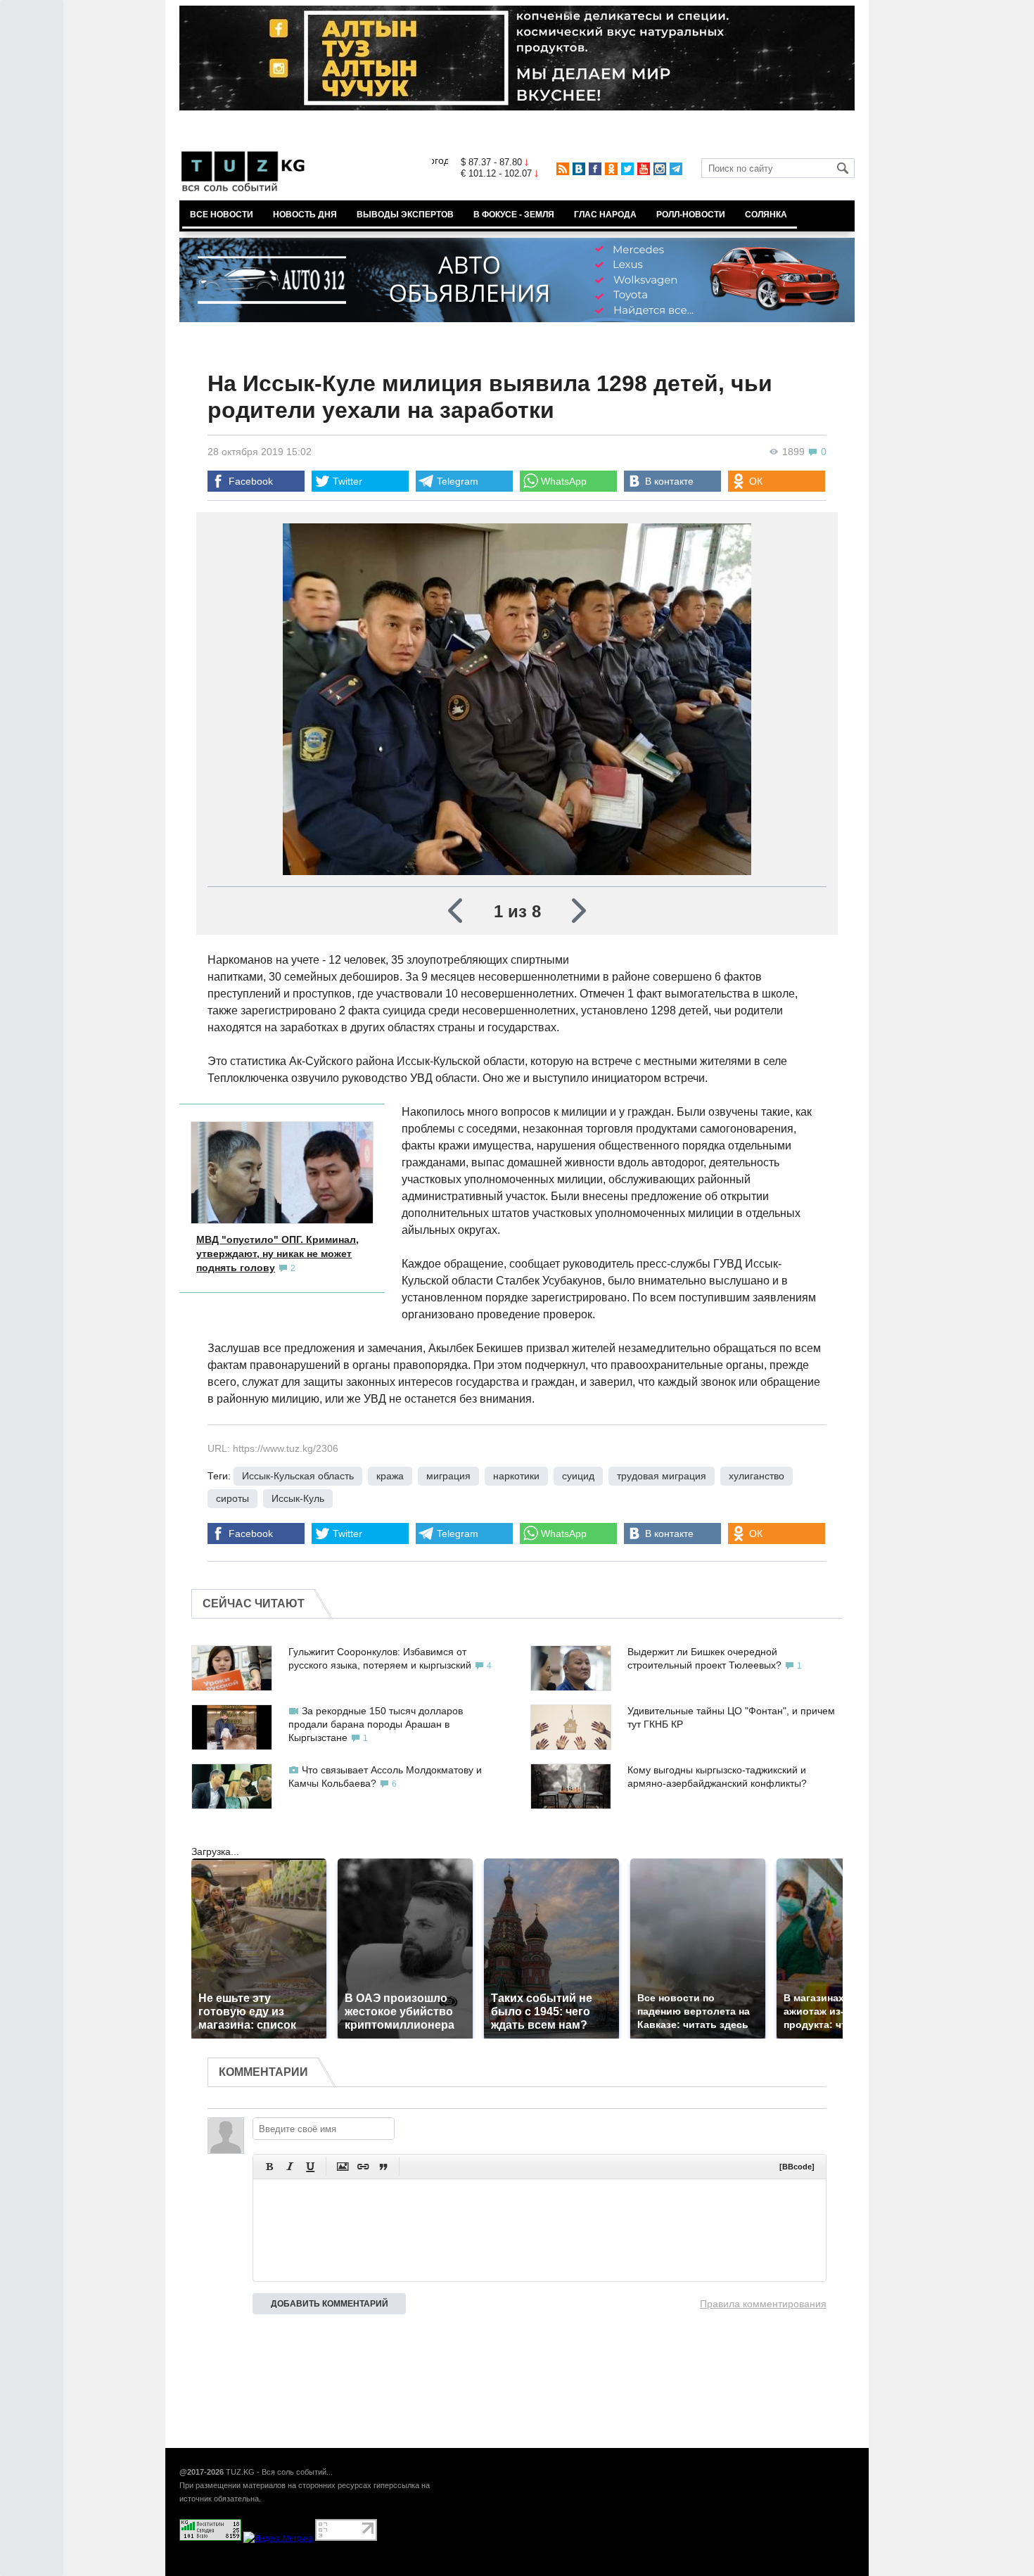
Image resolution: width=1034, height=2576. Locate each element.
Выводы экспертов (405, 215)
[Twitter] (627, 169)
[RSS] (563, 169)
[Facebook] (595, 169)
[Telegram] (676, 169)
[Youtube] (644, 169)
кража (390, 1476)
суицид (578, 1476)
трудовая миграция (662, 1476)
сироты (232, 1498)
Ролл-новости (691, 215)
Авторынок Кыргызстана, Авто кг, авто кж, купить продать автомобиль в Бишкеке (350, 2568)
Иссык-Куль (298, 1498)
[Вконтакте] (579, 169)
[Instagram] (660, 169)
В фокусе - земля (514, 215)
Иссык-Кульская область (298, 1476)
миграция (448, 1476)
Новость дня (305, 215)
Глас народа (605, 215)
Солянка (766, 215)
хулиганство (757, 1476)
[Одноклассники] (611, 169)
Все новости (222, 215)
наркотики (516, 1476)
